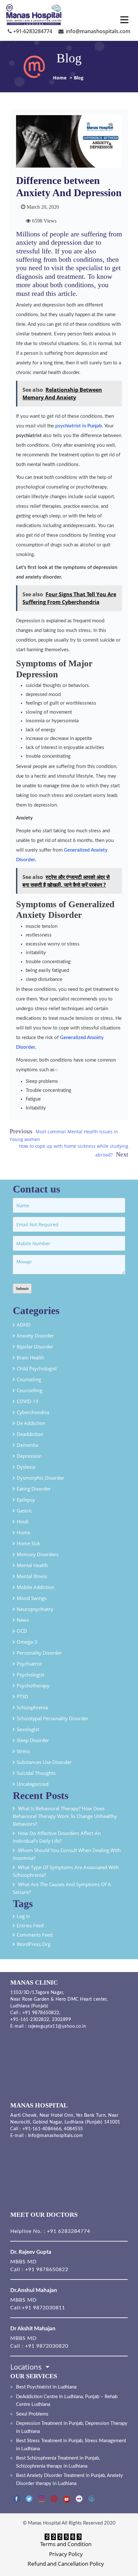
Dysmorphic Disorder (40, 1478)
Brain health (30, 1357)
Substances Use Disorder (44, 1762)
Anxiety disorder (35, 1336)
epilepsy (26, 1500)
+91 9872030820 (47, 2346)
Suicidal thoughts (36, 1773)
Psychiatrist (29, 1664)
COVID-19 (28, 1401)
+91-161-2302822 (30, 2020)
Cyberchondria (33, 1412)
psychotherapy (33, 1685)
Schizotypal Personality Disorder (52, 1718)
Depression (29, 1456)
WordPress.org (34, 1944)
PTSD (22, 1696)
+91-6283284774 (32, 31)
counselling (30, 1390)
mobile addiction (36, 1587)
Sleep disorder (33, 1740)
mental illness (32, 1576)
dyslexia (26, 1467)
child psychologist (37, 1368)
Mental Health (32, 1565)
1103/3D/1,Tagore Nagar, (37, 1993)
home (23, 1532)
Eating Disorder (34, 1489)
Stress (23, 1751)
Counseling (29, 1379)
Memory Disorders (38, 1554)
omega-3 (27, 1642)
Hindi (23, 1521)
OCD (22, 1631)
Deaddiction (30, 1434)
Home (60, 78)
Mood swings (32, 1598)
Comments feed (35, 1935)
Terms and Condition (66, 2544)
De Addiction (31, 1423)
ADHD (24, 1325)
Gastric (24, 1511)
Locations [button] (27, 2367)
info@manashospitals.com (97, 31)
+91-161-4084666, (43, 2129)
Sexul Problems (32, 2414)
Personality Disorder (39, 1653)
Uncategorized (33, 1784)
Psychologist (30, 1675)
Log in (23, 1916)
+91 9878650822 (40, 2013)
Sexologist (28, 1729)
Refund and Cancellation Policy (66, 2564)
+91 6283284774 (68, 2231)
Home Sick (28, 1543)
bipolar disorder (35, 1347)
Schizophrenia (32, 1707)
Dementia (27, 1445)
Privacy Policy (66, 2554)
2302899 (62, 2020)
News (23, 1620)
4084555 (73, 2129)
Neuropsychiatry (35, 1609)
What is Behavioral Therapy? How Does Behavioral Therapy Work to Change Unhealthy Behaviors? (65, 1816)
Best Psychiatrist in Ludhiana (46, 2387)
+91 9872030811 (43, 2308)
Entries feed (30, 1925)
